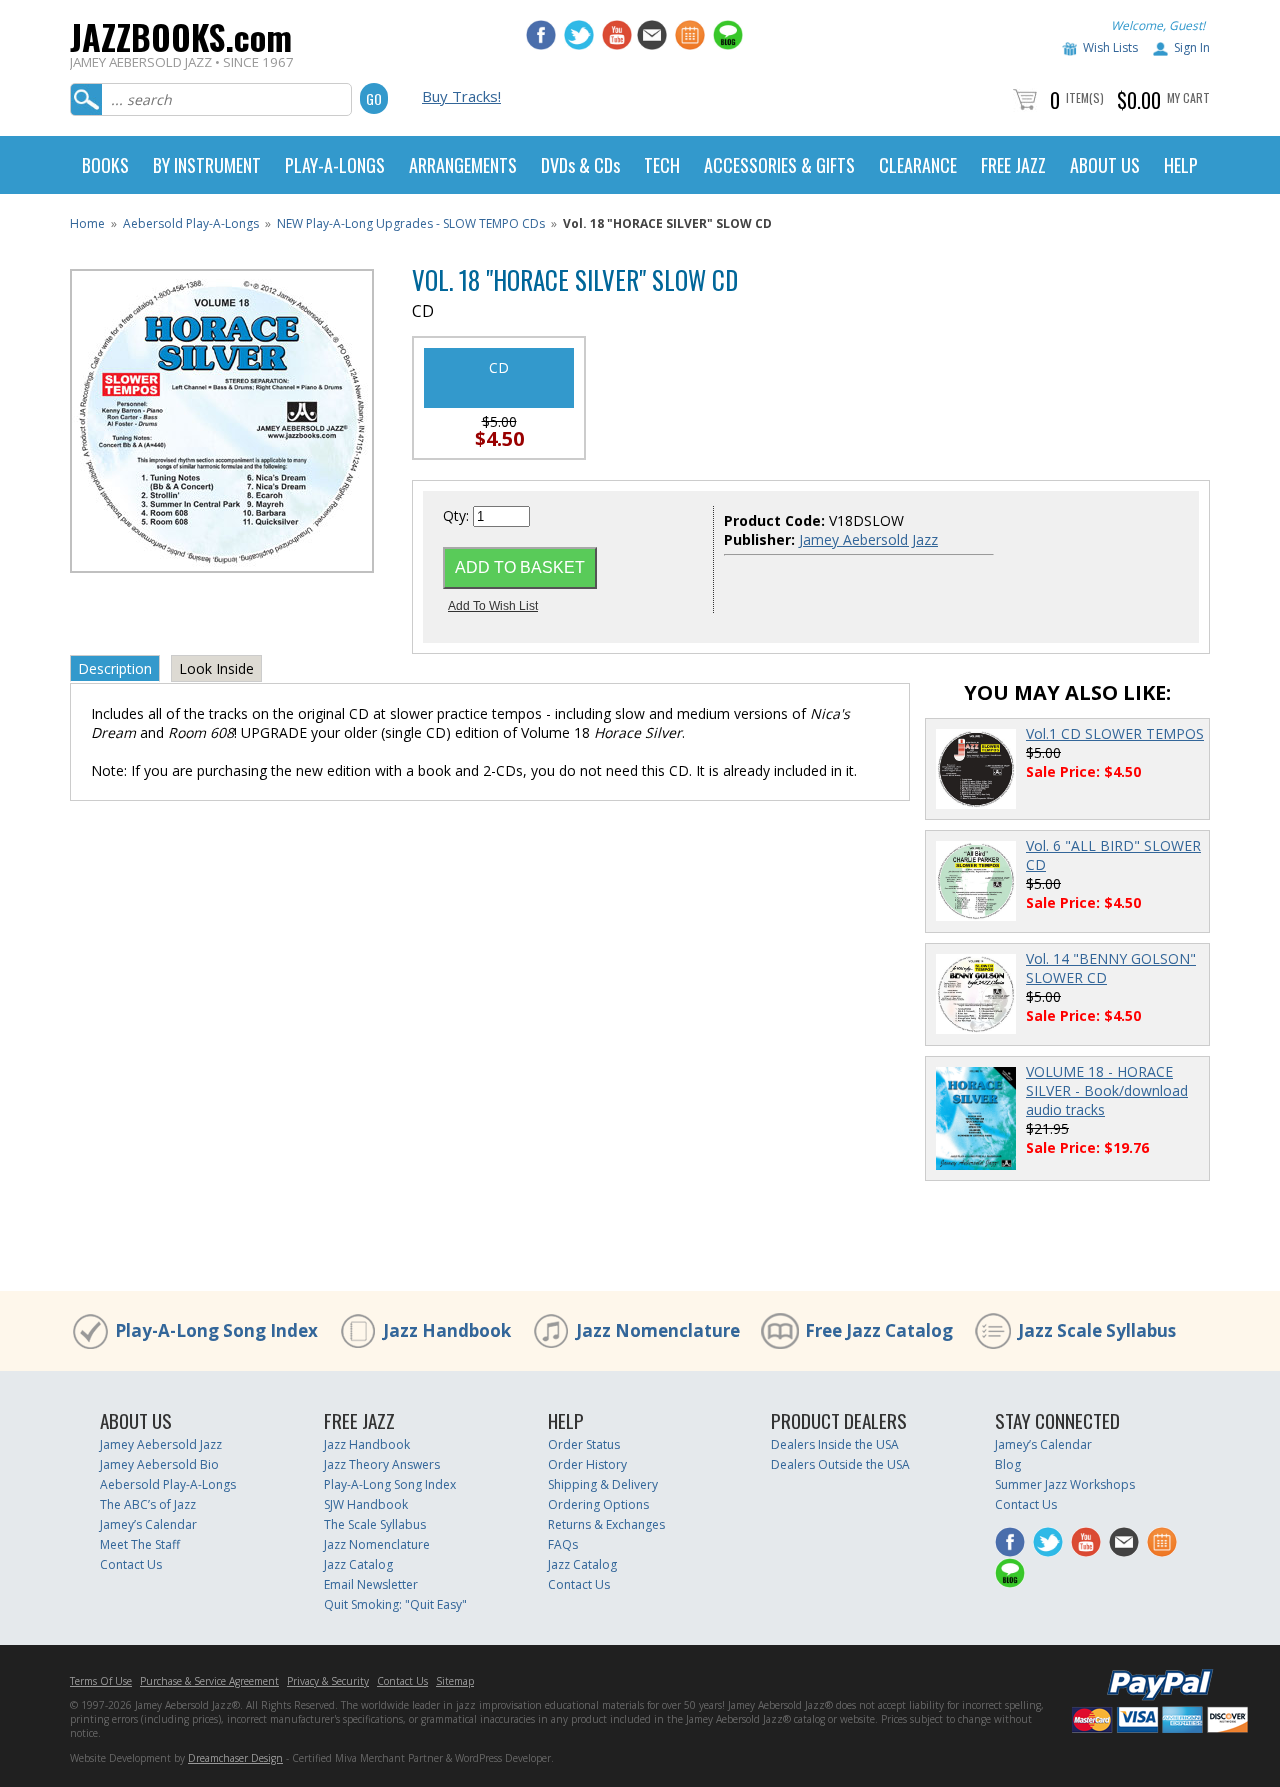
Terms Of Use (101, 1681)
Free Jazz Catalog (879, 1330)
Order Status (584, 1444)
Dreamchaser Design (235, 1758)
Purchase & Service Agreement (209, 1681)
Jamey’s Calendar (148, 1524)
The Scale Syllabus (375, 1524)
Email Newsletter (371, 1584)
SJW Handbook (366, 1504)
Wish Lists (1110, 47)
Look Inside (216, 668)
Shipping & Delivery (603, 1484)
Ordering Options (598, 1504)
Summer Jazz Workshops (1065, 1484)
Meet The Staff (140, 1544)
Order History (587, 1464)
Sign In (1192, 47)
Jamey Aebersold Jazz (868, 539)
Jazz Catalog (358, 1564)
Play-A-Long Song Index (216, 1330)
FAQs (563, 1544)
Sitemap (455, 1681)
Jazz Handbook (447, 1330)
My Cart (1188, 97)
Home (87, 223)
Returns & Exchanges (606, 1524)
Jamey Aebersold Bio (159, 1464)
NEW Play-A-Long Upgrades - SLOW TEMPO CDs (411, 223)
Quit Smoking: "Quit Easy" (395, 1604)
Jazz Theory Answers (382, 1464)
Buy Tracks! (461, 96)
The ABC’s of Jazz (148, 1504)
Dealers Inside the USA (835, 1444)
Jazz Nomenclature (658, 1330)
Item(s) (1085, 97)
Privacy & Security (328, 1681)
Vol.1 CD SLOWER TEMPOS (1115, 733)
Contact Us (131, 1564)
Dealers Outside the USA (840, 1464)
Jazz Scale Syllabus (1097, 1330)
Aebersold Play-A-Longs (191, 223)
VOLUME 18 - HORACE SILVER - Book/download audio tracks (1107, 1090)
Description (115, 668)
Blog (1008, 1464)
